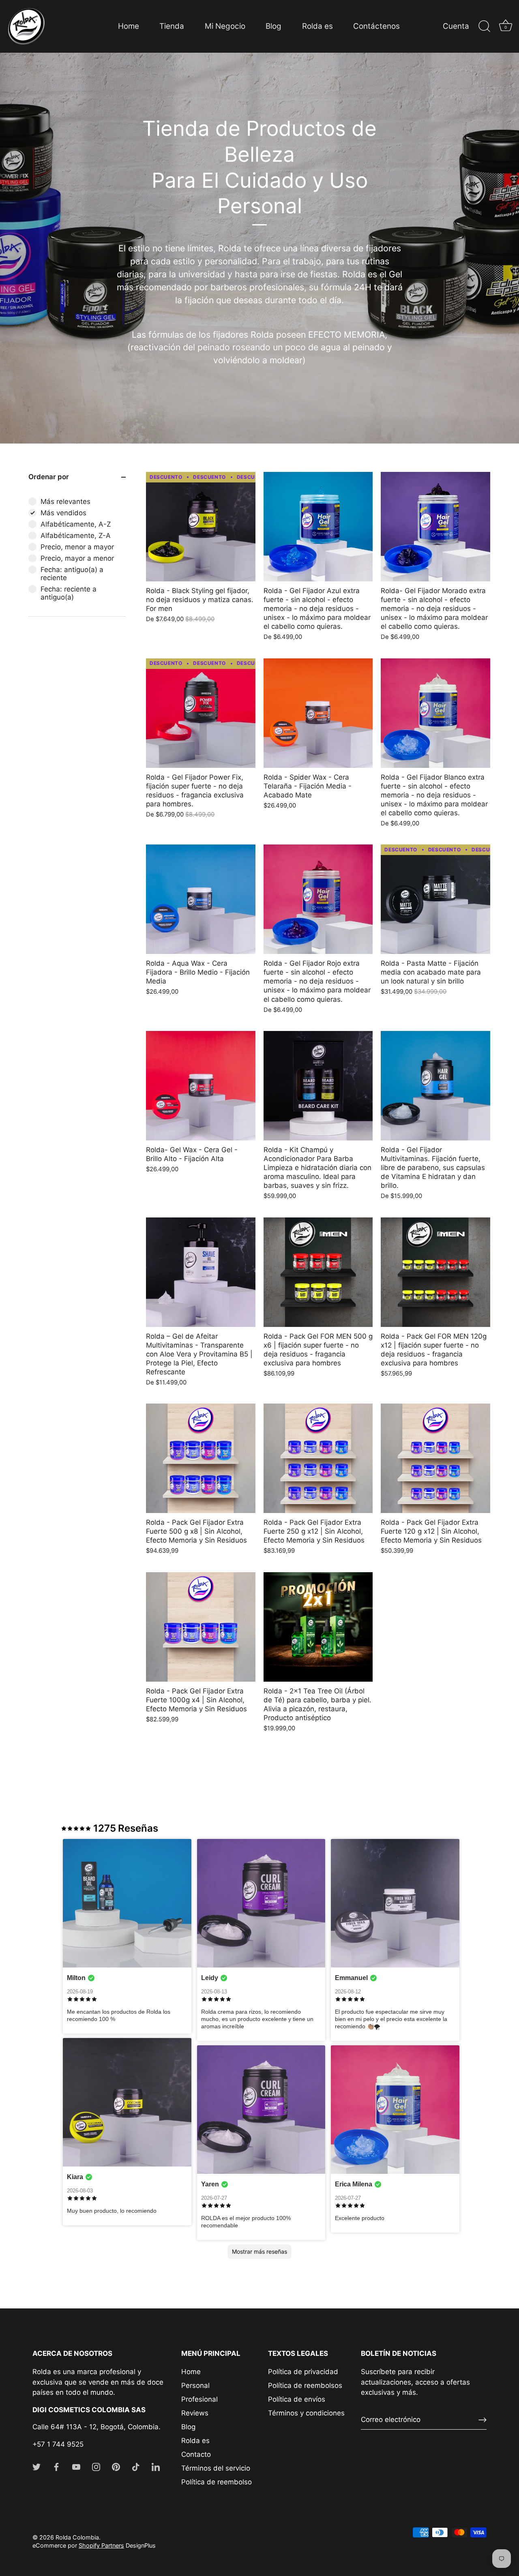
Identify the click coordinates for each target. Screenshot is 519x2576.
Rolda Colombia (77, 2537)
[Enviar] (483, 2420)
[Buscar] (484, 26)
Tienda (172, 26)
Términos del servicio (216, 2468)
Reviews (195, 2413)
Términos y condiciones (306, 2413)
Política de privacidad (303, 2372)
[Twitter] (36, 2467)
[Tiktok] (136, 2467)
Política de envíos (297, 2399)
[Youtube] (76, 2467)
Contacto (196, 2454)
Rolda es (317, 26)
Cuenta (456, 26)
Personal (195, 2385)
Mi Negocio (225, 26)
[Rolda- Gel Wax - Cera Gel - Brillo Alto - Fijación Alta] (201, 1086)
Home (129, 26)
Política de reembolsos (305, 2385)
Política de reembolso (217, 2482)
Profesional (199, 2399)
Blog (273, 26)
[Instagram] (96, 2467)
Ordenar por (49, 477)
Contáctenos (376, 26)
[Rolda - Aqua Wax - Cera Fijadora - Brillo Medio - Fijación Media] (201, 899)
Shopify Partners (101, 2545)
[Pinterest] (116, 2467)
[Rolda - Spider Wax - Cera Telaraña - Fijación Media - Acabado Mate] (318, 713)
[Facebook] (56, 2467)
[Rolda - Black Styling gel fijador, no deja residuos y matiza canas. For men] (201, 527)
